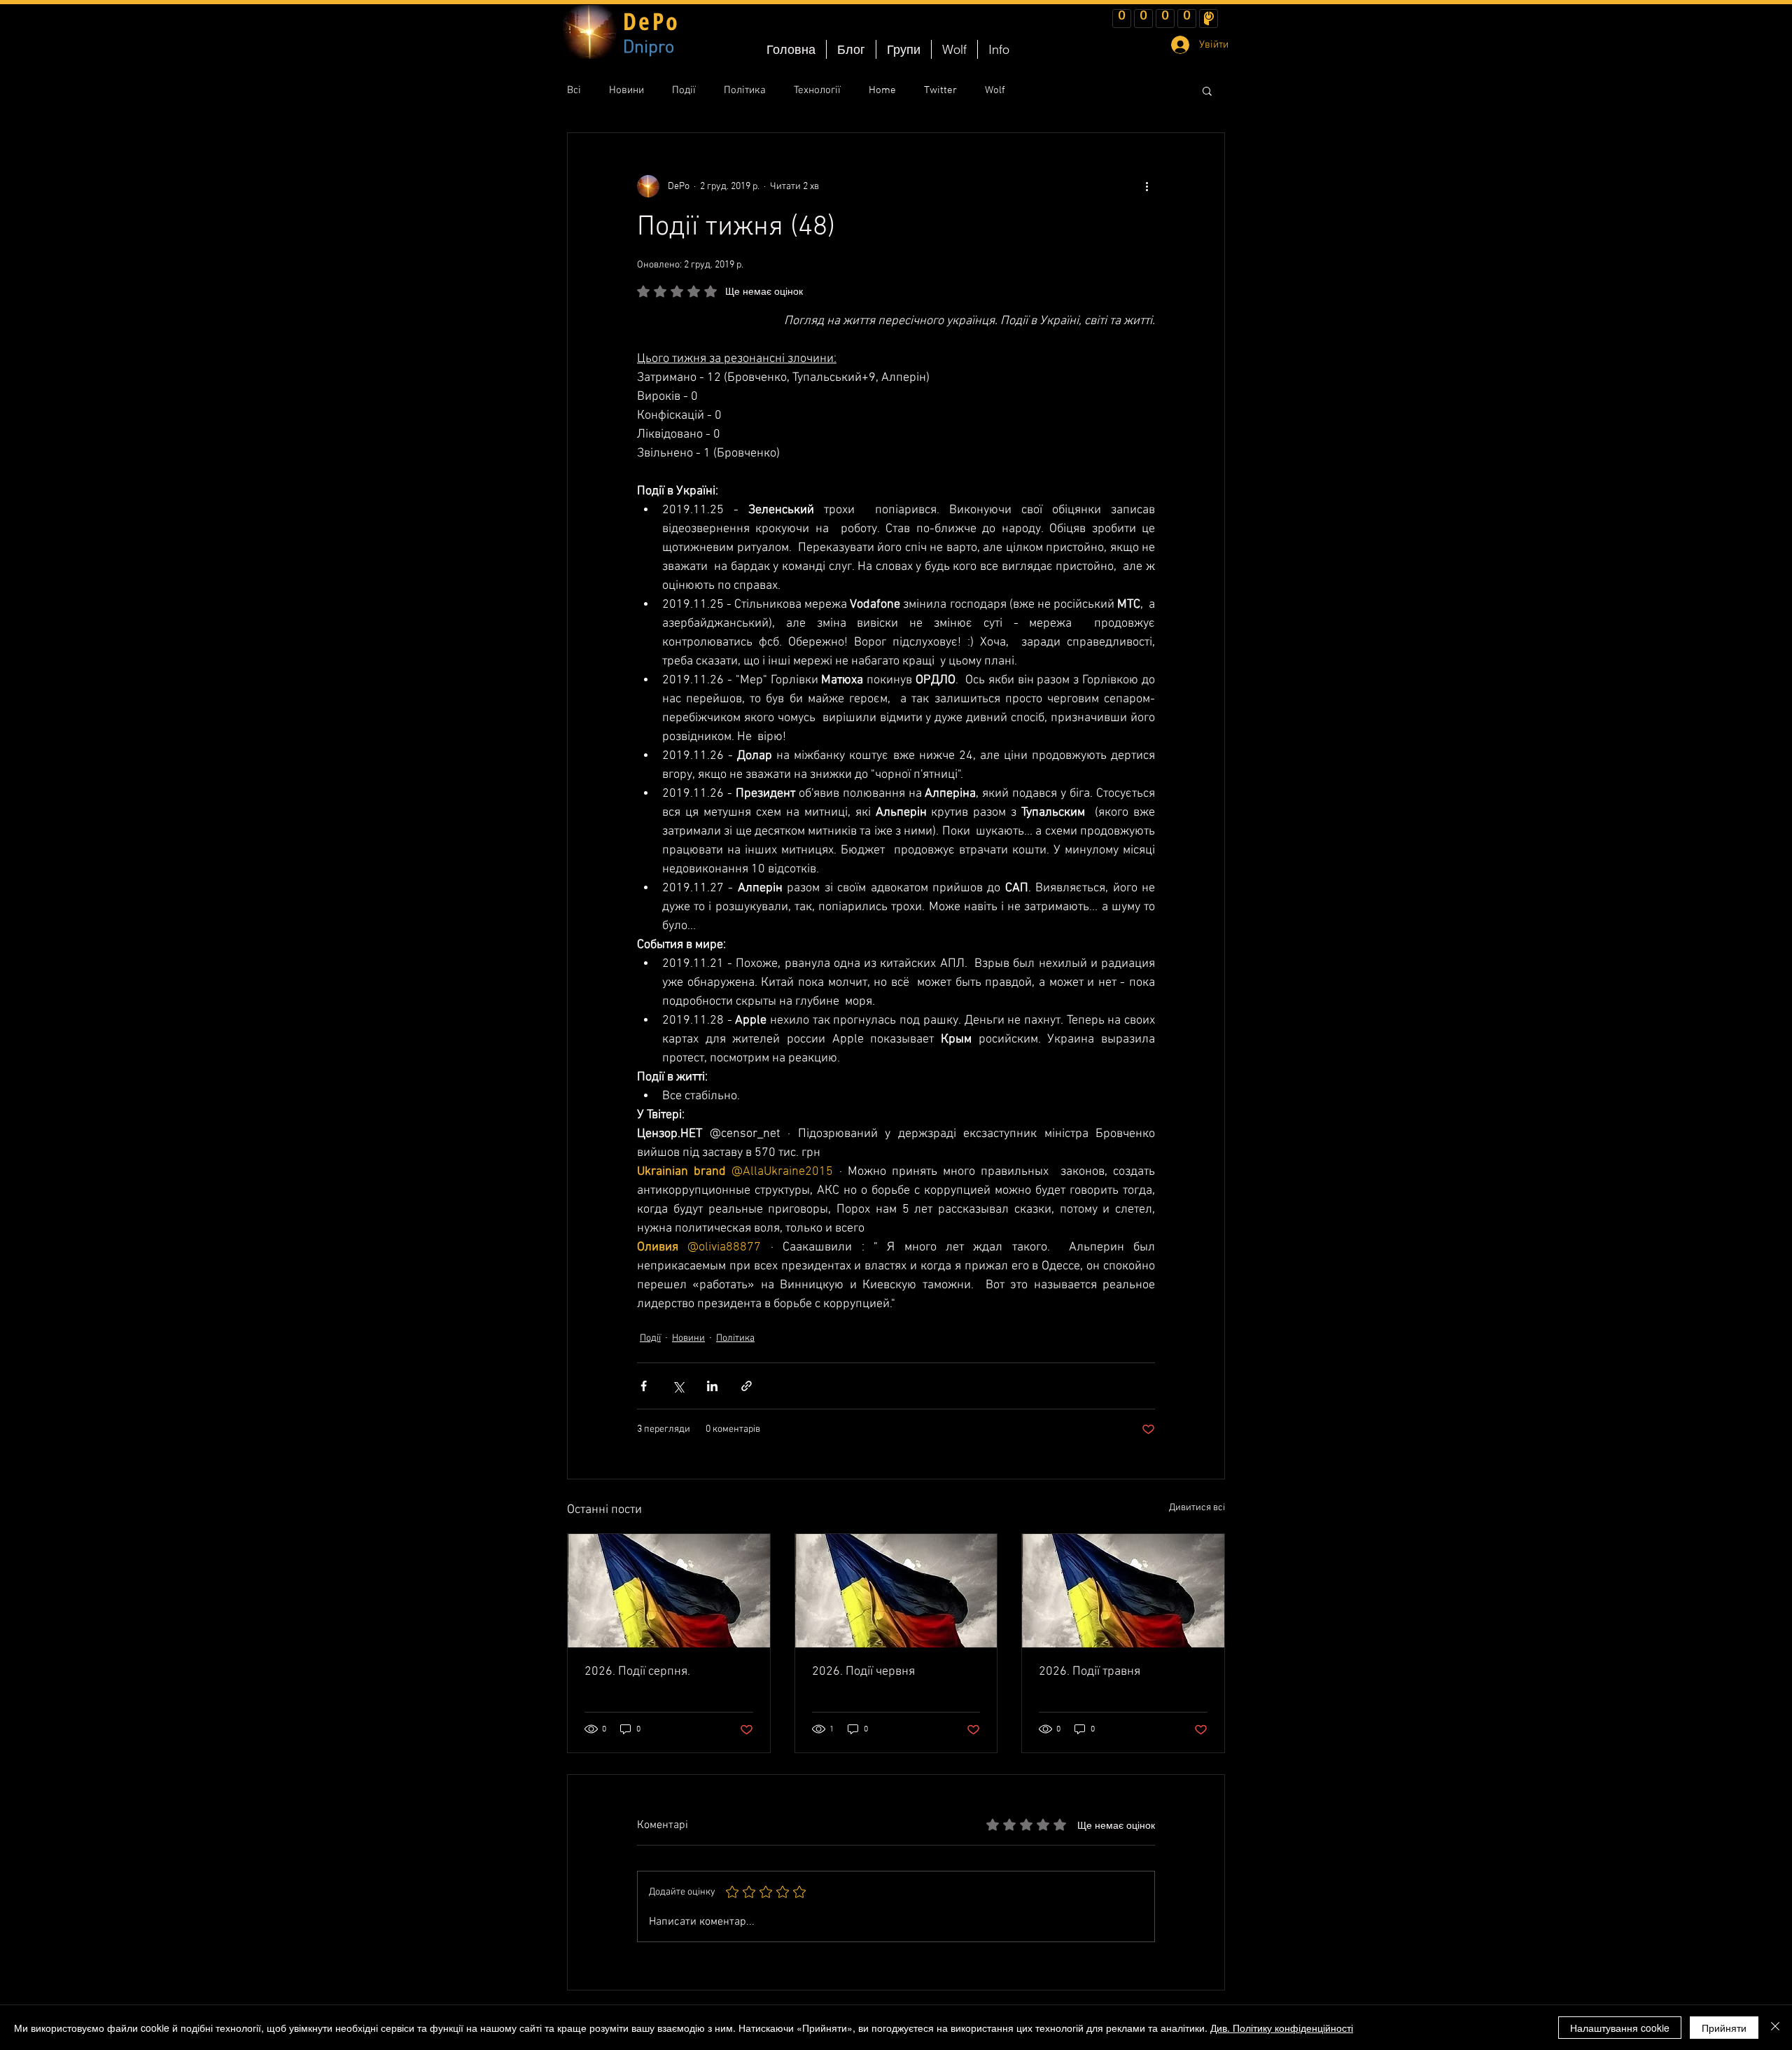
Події (684, 90)
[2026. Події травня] (1123, 1591)
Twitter (940, 90)
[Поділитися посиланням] (747, 1386)
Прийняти (1724, 2028)
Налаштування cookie (1620, 2028)
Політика (745, 90)
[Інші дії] (1147, 186)
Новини (626, 90)
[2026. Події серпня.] (669, 1591)
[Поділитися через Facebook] (644, 1386)
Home (882, 90)
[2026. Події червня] (896, 1591)
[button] (1207, 90)
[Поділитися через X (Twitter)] (678, 1386)
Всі (574, 90)
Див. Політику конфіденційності (1282, 2028)
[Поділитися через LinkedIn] (712, 1386)
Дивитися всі (1197, 1508)
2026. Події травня (1090, 1672)
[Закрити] (1775, 2028)
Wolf (995, 90)
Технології (817, 90)
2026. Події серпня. (637, 1672)
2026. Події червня (863, 1672)
